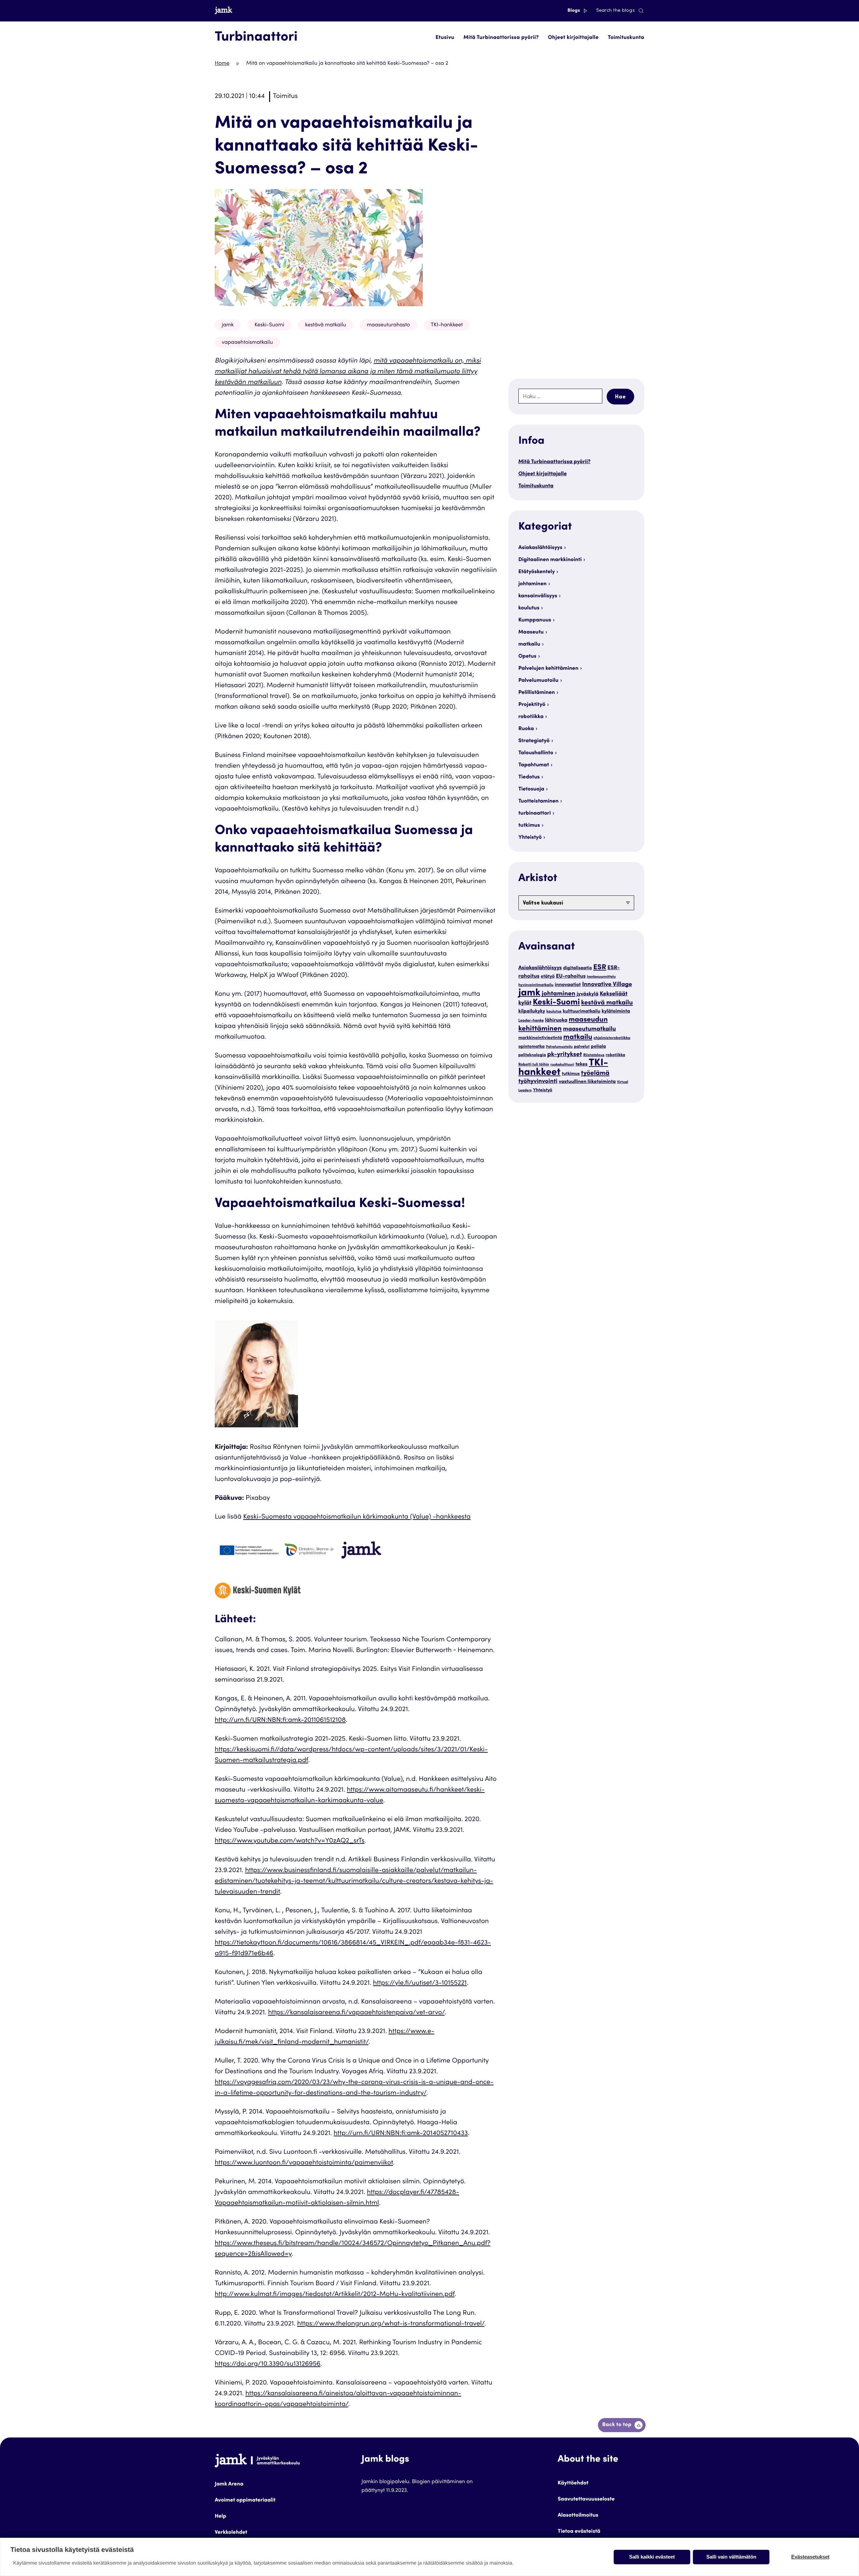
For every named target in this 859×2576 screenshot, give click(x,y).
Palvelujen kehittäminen (548, 669)
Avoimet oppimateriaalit (245, 2501)
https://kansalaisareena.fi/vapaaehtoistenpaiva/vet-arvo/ (356, 2013)
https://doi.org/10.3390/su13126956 (268, 2364)
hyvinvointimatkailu (536, 985)
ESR (600, 968)
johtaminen (533, 584)
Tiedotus (529, 777)
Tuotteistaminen (539, 802)
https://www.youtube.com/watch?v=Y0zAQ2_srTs (290, 1841)
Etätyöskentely (537, 572)
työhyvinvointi (538, 1082)
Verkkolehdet (231, 2533)
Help (220, 2517)
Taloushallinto (536, 753)
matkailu (529, 645)
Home (222, 64)
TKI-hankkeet (447, 325)
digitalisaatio (577, 968)
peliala (598, 1047)
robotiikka (531, 717)
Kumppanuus (535, 620)
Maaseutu (531, 633)
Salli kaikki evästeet (652, 2557)
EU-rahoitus (571, 977)
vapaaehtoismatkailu (247, 343)
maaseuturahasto (388, 325)
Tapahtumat (534, 765)
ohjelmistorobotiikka (612, 1038)
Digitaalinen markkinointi (550, 560)
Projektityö (532, 705)
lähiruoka (556, 1021)
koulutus (529, 608)
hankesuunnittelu (601, 977)
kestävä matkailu (325, 325)
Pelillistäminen (537, 693)
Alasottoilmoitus (578, 2516)
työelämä (595, 1074)
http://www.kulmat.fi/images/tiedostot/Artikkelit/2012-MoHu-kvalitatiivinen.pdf (335, 2295)
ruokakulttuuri (562, 1065)
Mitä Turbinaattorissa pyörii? (501, 38)
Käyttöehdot (573, 2483)
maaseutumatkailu (590, 1030)
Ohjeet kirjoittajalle (573, 38)
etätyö (548, 977)
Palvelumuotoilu (539, 681)
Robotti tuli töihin (534, 1065)
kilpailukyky (532, 1012)
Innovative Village (607, 985)
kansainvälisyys (538, 596)
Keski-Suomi (269, 325)
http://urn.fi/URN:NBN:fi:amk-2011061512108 (280, 1720)
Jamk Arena (229, 2484)
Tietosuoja (531, 789)
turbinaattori (535, 814)
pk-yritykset (565, 1055)
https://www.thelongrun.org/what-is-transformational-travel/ (391, 2324)
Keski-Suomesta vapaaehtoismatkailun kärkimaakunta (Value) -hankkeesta (357, 1517)
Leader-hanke (531, 1021)
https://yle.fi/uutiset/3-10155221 (420, 1983)
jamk (228, 325)
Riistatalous (594, 1056)
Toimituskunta (626, 38)
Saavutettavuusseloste (586, 2500)
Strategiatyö (534, 741)
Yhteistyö (530, 838)
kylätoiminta (616, 1012)
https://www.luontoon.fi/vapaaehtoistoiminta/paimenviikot (304, 2163)
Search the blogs (616, 11)
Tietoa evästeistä (579, 2532)
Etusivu (445, 38)
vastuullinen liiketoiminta (587, 1082)
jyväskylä (587, 995)
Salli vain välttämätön (731, 2557)
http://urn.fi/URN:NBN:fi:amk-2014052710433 (401, 2134)
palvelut (582, 1047)
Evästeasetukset (810, 2557)
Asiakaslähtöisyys (540, 548)
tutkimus (529, 826)
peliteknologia (532, 1055)
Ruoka (526, 729)
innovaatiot (568, 985)
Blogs (574, 11)
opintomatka (532, 1047)
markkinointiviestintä (540, 1038)
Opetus (527, 657)
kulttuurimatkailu (582, 1011)
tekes (582, 1065)
